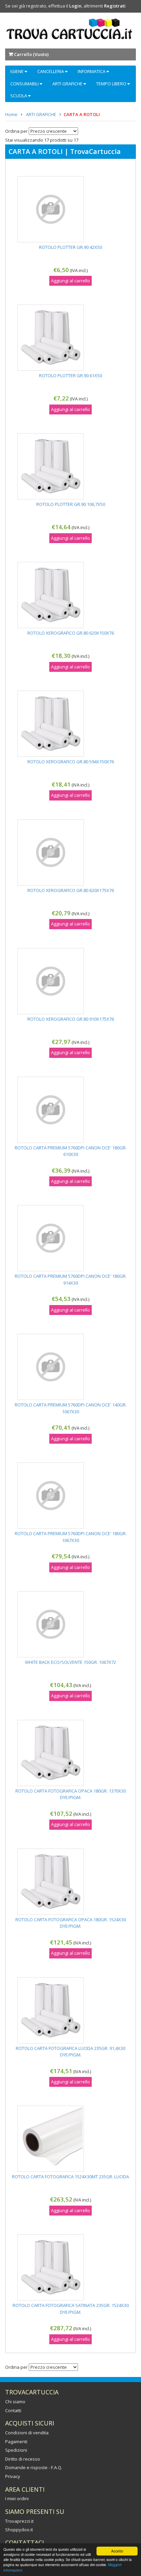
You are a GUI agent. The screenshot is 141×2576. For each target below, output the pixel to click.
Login (75, 6)
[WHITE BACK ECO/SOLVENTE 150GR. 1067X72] (70, 1624)
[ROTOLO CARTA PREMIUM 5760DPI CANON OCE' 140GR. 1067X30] (70, 1367)
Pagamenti (16, 2441)
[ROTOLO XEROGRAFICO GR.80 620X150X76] (70, 595)
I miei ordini (17, 2499)
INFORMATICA (92, 71)
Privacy (13, 2476)
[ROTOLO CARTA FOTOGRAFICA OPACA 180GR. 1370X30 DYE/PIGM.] (70, 1753)
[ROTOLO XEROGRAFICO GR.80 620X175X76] (70, 852)
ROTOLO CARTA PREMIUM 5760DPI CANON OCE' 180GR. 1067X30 (71, 1537)
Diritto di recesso (23, 2459)
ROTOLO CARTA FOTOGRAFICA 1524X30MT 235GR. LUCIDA (70, 2177)
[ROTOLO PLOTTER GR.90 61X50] (70, 338)
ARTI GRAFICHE (68, 84)
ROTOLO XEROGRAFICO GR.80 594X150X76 (71, 762)
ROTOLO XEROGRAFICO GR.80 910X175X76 (71, 1019)
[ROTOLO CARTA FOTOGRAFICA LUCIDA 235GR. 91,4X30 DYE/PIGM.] (70, 2010)
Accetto (117, 2551)
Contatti (13, 2410)
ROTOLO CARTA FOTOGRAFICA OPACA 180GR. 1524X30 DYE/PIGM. (71, 1923)
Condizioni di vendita (27, 2433)
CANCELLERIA (51, 71)
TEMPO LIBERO (112, 84)
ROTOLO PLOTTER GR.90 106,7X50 (71, 504)
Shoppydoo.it (19, 2530)
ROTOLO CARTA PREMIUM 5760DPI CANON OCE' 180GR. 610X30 (71, 1151)
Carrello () (31, 54)
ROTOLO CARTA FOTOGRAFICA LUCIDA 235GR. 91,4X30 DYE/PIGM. (70, 2052)
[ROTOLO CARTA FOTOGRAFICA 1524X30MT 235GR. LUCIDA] (70, 2139)
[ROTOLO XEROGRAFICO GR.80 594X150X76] (70, 724)
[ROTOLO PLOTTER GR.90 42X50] (70, 209)
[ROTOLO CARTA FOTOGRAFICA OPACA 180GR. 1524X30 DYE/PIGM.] (70, 1882)
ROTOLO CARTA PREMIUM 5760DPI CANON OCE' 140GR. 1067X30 (71, 1408)
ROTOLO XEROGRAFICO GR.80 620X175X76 (71, 890)
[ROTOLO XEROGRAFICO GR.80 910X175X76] (70, 981)
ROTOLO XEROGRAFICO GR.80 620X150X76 (71, 633)
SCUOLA (19, 96)
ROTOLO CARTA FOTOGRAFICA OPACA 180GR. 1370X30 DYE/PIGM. (71, 1794)
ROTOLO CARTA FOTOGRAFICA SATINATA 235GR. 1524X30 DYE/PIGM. (71, 2309)
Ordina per (16, 131)
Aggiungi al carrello (70, 281)
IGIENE (17, 71)
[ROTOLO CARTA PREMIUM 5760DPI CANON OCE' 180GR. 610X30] (70, 1110)
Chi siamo (15, 2402)
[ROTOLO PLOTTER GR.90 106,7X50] (70, 466)
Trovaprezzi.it (19, 2521)
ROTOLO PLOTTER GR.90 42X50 (70, 247)
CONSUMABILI (25, 84)
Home (11, 114)
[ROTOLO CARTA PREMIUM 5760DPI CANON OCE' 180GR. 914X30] (70, 1238)
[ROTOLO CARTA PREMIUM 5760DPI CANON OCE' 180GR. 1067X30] (70, 1496)
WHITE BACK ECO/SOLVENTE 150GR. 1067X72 (70, 1662)
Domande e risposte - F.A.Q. (34, 2467)
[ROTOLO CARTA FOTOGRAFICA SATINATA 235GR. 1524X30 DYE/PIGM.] (70, 2267)
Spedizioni (16, 2450)
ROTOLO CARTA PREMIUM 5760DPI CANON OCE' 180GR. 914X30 (71, 1279)
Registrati (115, 6)
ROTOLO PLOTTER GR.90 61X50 (70, 376)
